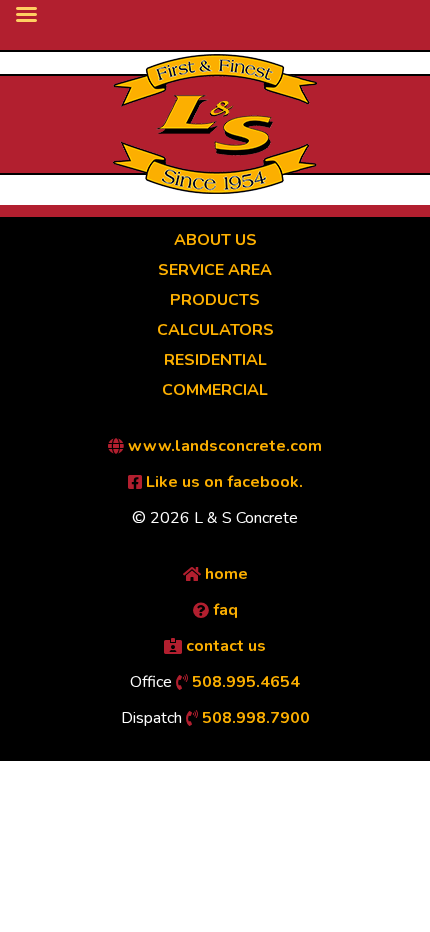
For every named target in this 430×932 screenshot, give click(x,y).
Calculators (215, 330)
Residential (215, 360)
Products (215, 300)
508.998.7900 (254, 718)
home (224, 574)
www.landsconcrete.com (223, 446)
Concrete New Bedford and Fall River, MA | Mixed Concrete (215, 124)
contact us (224, 646)
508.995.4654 (244, 682)
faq (223, 610)
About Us (215, 240)
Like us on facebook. (222, 482)
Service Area (215, 270)
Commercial (215, 390)
